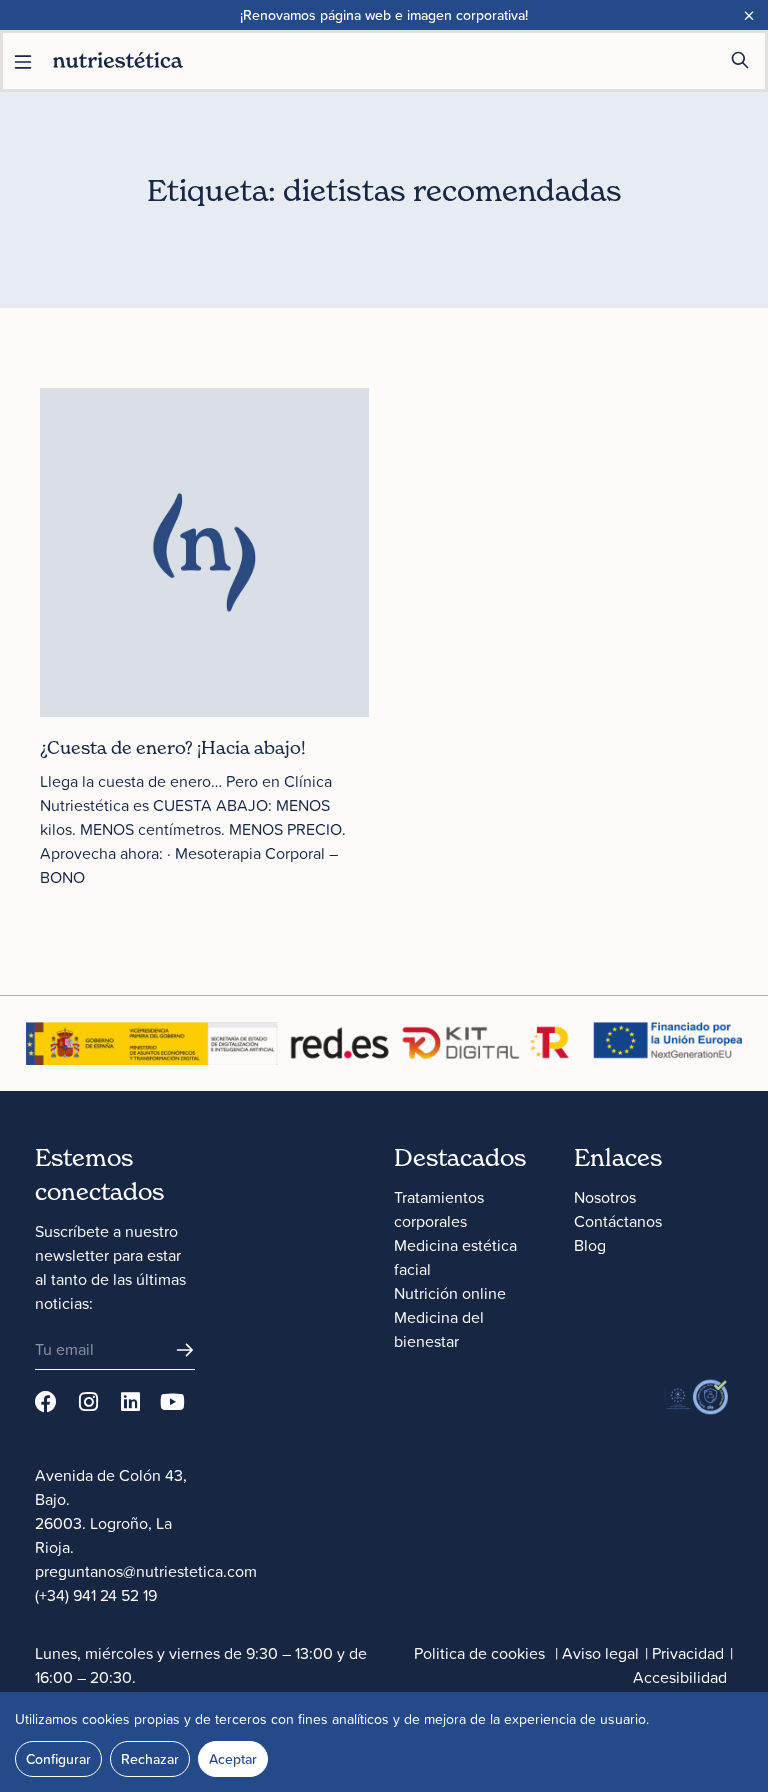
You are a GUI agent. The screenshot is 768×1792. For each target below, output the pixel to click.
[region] (384, 1742)
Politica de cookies (479, 1653)
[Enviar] (185, 1350)
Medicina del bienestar (439, 1329)
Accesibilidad (680, 1677)
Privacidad (688, 1653)
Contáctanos (618, 1221)
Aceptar (233, 1759)
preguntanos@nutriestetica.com (146, 1571)
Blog (590, 1245)
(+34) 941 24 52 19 (96, 1595)
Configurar (58, 1759)
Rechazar (150, 1759)
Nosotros (605, 1197)
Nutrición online (450, 1293)
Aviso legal (600, 1653)
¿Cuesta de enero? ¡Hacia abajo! (173, 747)
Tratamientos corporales (439, 1209)
